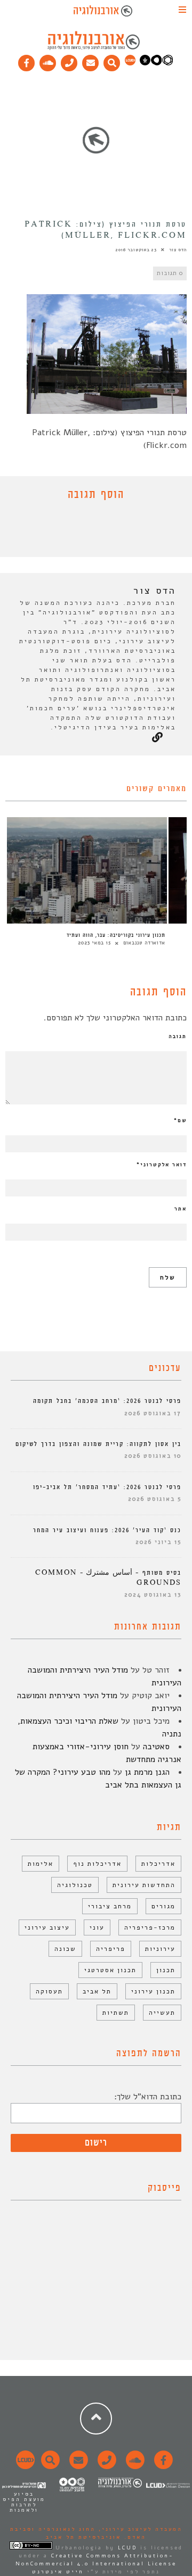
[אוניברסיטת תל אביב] (156, 63)
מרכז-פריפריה (150, 1927)
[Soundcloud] (48, 61)
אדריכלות (158, 1864)
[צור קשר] (105, 2466)
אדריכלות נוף (97, 1864)
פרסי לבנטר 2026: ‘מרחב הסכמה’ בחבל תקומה (107, 1401)
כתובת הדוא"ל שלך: (148, 2097)
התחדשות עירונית (144, 1885)
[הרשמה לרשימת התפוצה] (91, 61)
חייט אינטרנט (58, 2572)
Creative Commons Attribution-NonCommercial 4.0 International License (96, 2560)
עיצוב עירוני (47, 1927)
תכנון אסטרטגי (110, 1970)
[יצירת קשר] (69, 61)
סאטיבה (156, 1747)
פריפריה (111, 1949)
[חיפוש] (112, 61)
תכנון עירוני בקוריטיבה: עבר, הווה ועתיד (116, 935)
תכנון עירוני (153, 1991)
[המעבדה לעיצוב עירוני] (130, 63)
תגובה (178, 1036)
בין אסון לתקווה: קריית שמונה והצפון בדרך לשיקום (98, 1444)
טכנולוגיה (75, 1885)
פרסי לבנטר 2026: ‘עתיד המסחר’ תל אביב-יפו (107, 1487)
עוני (97, 1927)
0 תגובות (170, 273)
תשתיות (116, 2013)
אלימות (41, 1864)
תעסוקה (49, 1991)
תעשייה (162, 2013)
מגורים (163, 1906)
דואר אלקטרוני (162, 1165)
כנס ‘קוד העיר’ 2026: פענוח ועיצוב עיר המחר (107, 1530)
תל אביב (97, 1991)
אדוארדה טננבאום (144, 943)
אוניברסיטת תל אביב (83, 2537)
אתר (181, 1209)
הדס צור (178, 250)
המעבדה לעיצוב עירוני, (139, 2529)
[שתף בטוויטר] (88, 531)
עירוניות (160, 1949)
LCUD (127, 2548)
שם (180, 1120)
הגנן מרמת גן (147, 1772)
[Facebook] (27, 61)
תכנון (166, 1970)
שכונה (65, 1949)
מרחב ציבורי (110, 1906)
